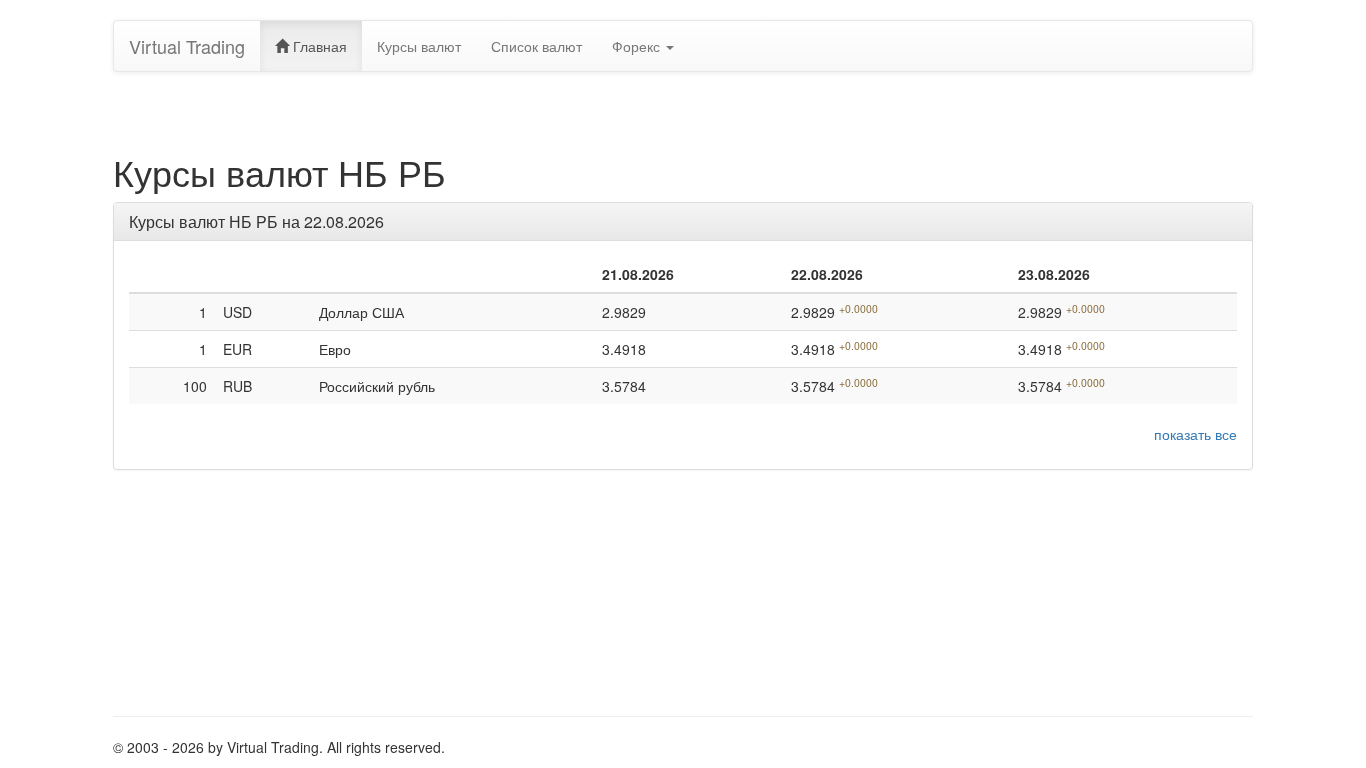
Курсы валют (419, 46)
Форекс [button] (638, 46)
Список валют (536, 46)
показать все (1195, 434)
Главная (318, 46)
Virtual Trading (187, 46)
